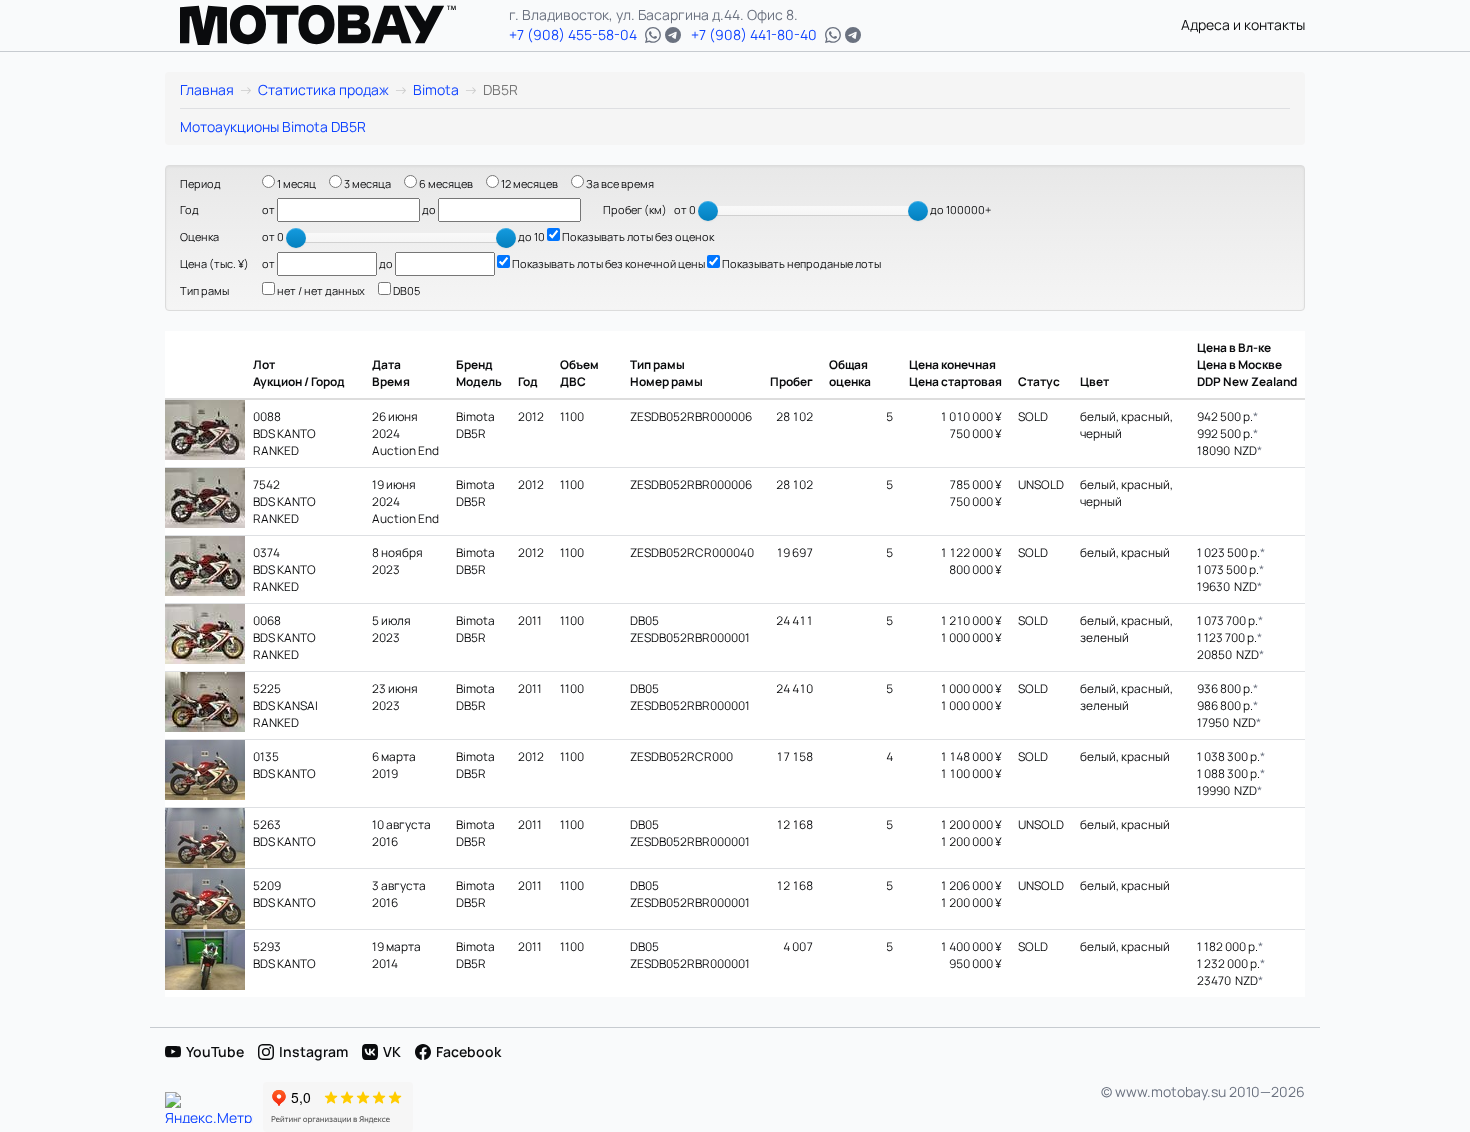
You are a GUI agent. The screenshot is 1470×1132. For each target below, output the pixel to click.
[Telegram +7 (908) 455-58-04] (673, 35)
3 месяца (366, 183)
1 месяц (295, 183)
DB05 (405, 290)
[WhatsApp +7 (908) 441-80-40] (833, 35)
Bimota (436, 89)
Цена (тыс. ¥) (214, 263)
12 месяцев (528, 183)
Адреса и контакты (1243, 24)
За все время (619, 183)
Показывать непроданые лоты (800, 263)
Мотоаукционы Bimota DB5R (273, 126)
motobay (318, 25)
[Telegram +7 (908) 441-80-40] (853, 35)
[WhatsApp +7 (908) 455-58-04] (653, 35)
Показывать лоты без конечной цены (607, 263)
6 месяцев (445, 183)
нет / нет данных (320, 290)
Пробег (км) (635, 209)
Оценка (199, 236)
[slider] (708, 211)
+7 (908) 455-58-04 (573, 34)
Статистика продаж (323, 89)
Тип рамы (204, 290)
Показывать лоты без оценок (637, 236)
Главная (207, 89)
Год (189, 209)
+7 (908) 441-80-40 (754, 34)
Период (200, 183)
